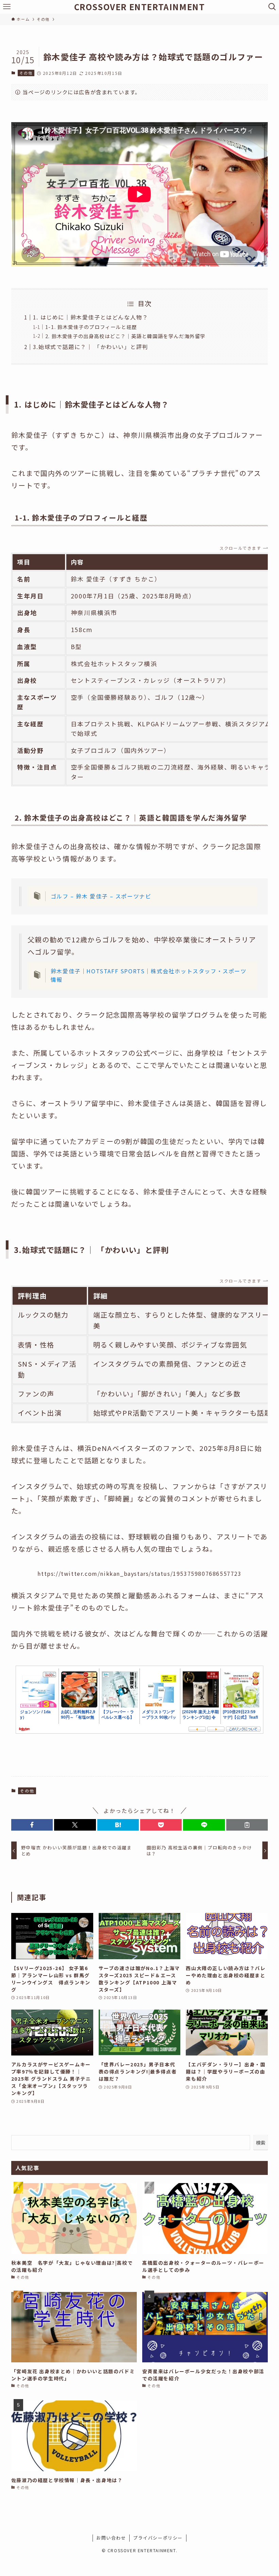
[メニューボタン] (7, 7)
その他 (26, 73)
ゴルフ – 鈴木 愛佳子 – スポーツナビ (101, 896)
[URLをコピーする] (247, 1825)
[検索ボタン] (272, 7)
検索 (261, 2143)
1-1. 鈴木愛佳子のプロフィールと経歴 (91, 327)
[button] (32, 1825)
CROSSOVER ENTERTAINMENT (140, 7)
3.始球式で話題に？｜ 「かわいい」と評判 (91, 347)
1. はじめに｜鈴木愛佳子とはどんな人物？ (91, 317)
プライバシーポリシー (158, 2538)
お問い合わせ (111, 2538)
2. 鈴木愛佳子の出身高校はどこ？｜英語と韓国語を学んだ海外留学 (125, 336)
